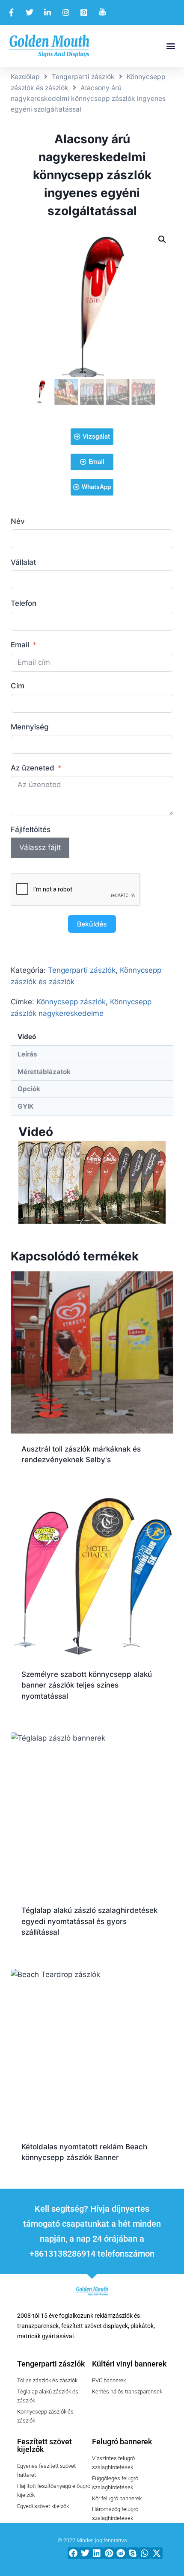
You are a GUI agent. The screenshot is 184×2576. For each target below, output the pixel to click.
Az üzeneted (33, 768)
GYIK (26, 1106)
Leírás (27, 1054)
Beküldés (92, 924)
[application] (92, 1182)
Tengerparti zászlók (83, 77)
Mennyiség (30, 727)
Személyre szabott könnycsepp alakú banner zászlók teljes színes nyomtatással (87, 1685)
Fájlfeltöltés (31, 829)
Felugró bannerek (122, 2442)
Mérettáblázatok (44, 1072)
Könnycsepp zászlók (71, 1002)
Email (20, 645)
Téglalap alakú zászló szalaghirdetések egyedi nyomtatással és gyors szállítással (89, 1921)
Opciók (29, 1089)
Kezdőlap (25, 77)
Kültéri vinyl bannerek (129, 2364)
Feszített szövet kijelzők (45, 2445)
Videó (27, 1037)
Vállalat (23, 562)
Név (18, 521)
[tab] (92, 1037)
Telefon (24, 603)
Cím (18, 686)
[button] (171, 46)
